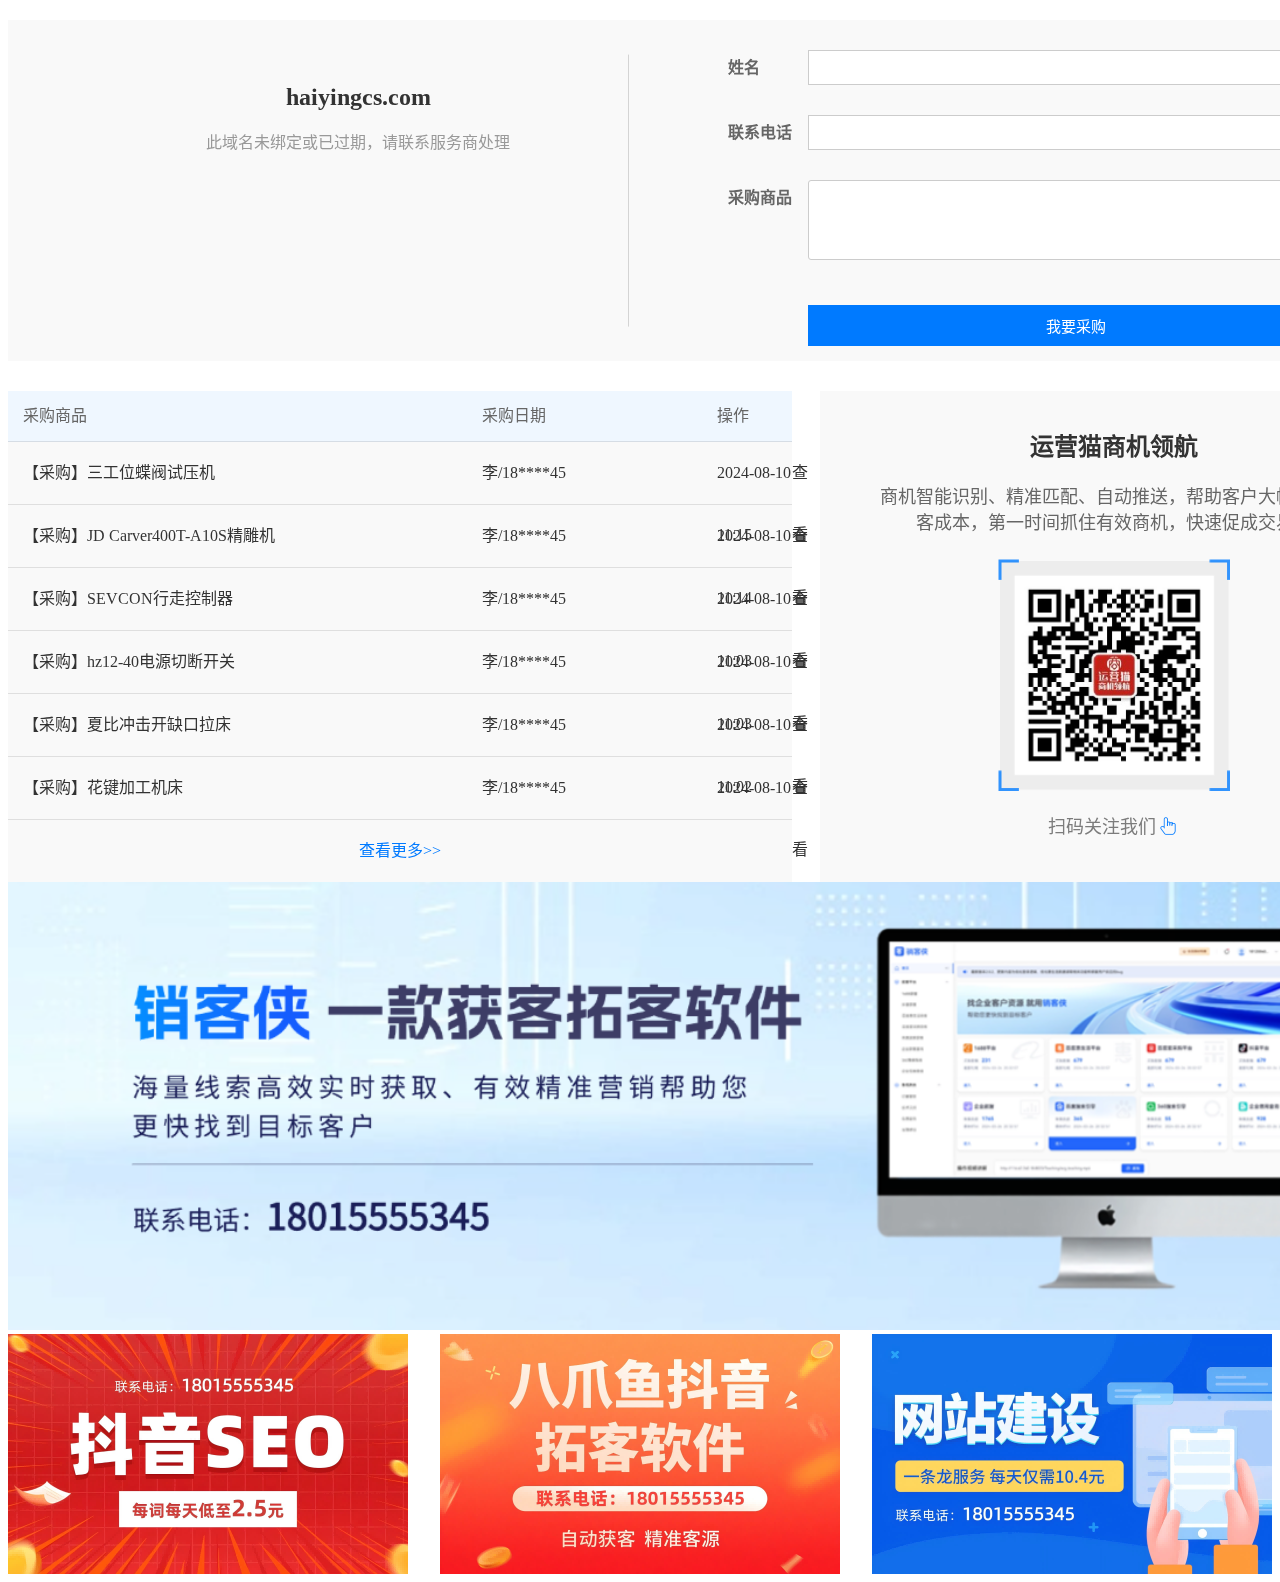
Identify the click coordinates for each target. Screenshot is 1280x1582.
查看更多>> (400, 850)
